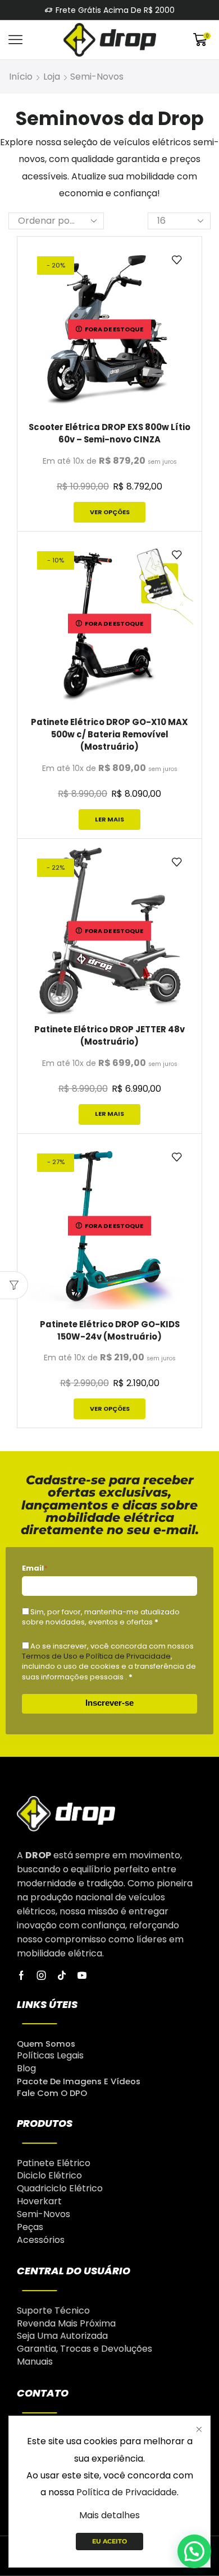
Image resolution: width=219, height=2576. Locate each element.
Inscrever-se (109, 1703)
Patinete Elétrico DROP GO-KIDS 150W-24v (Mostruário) (110, 1330)
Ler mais (109, 819)
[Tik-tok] (62, 1975)
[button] (194, 2551)
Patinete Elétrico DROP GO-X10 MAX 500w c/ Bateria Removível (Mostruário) (109, 734)
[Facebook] (21, 1975)
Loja (52, 77)
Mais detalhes (109, 2515)
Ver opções (110, 512)
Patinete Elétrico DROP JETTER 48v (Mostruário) (109, 1035)
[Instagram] (42, 1975)
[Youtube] (82, 1975)
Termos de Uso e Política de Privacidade (96, 1656)
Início (21, 77)
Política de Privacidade (127, 2492)
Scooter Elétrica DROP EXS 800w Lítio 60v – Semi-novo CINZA (109, 433)
